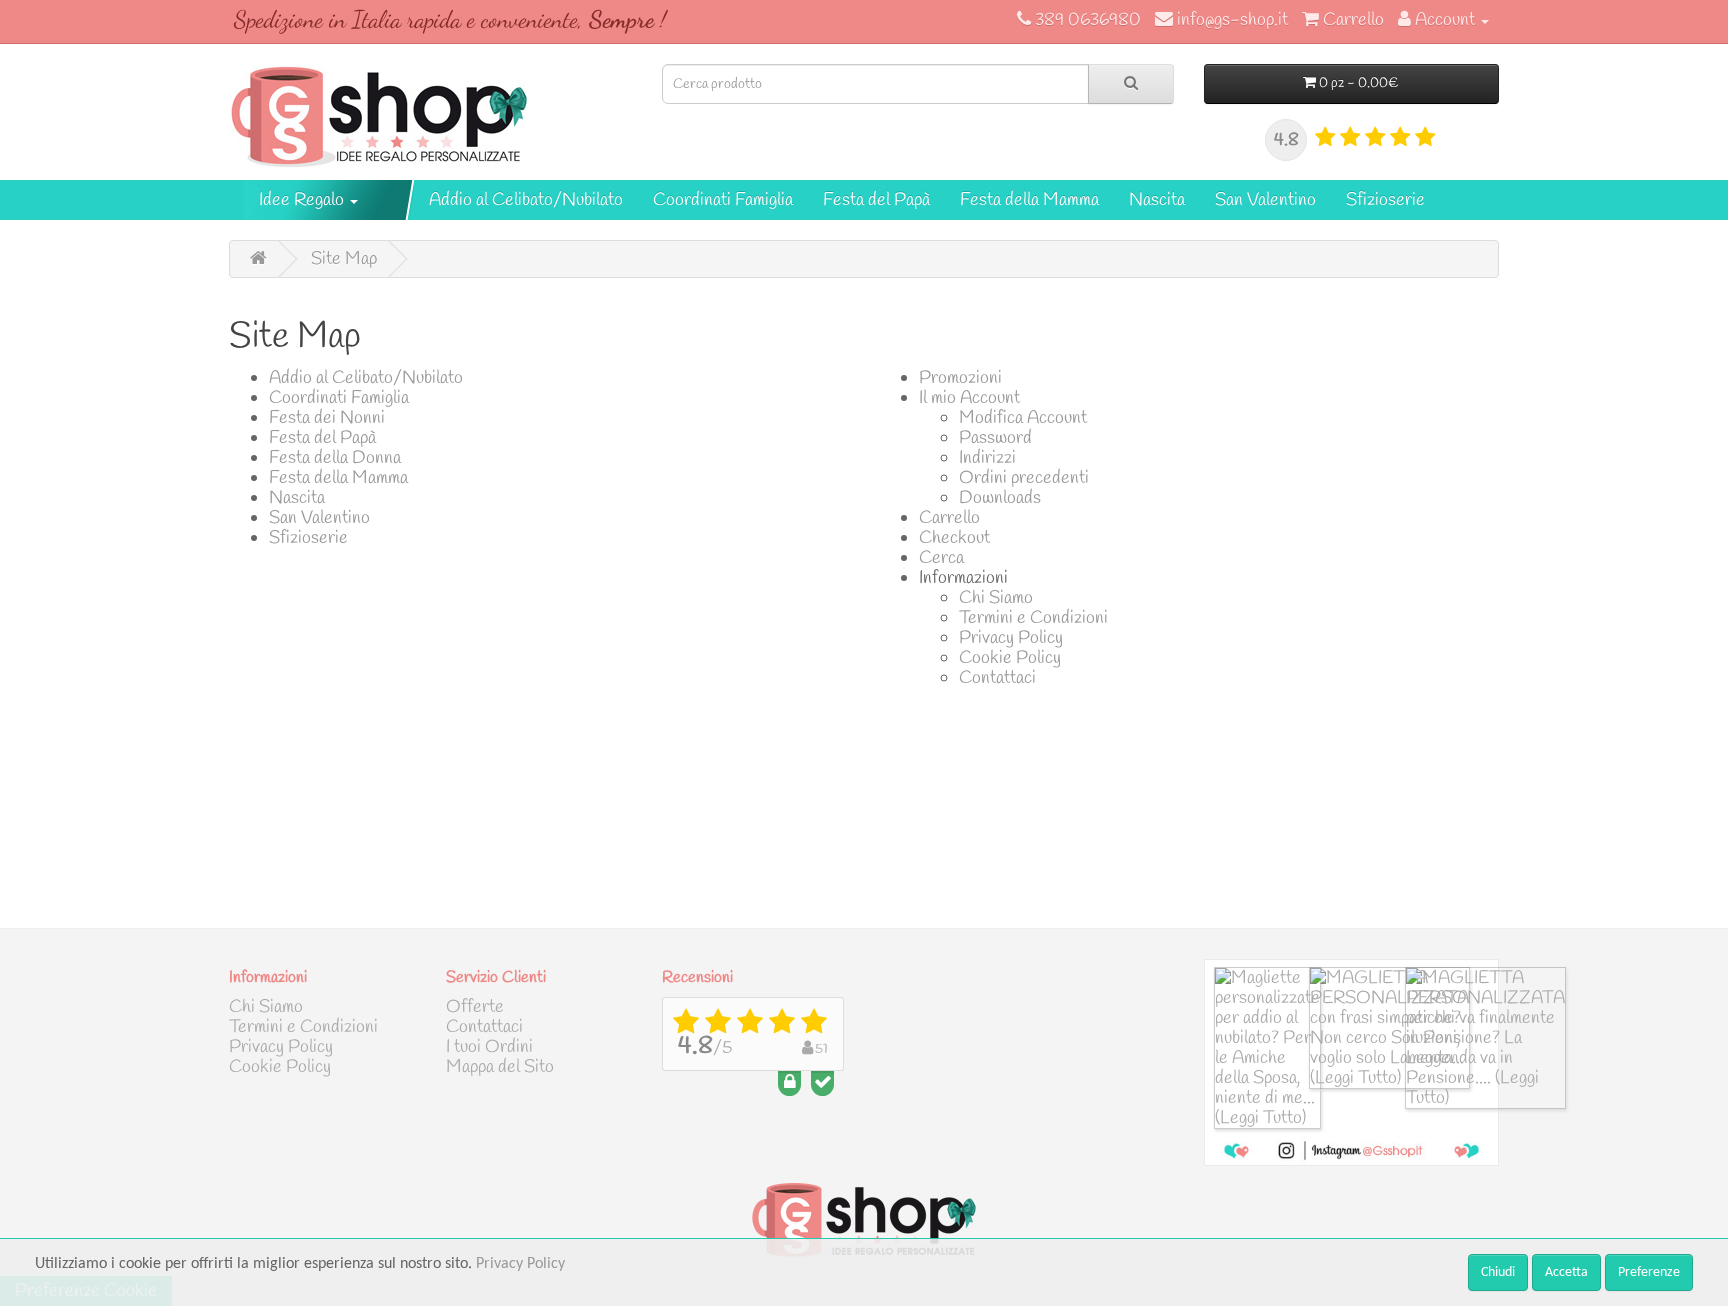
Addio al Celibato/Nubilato (526, 200)
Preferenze (1649, 1272)
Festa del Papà (876, 200)
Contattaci (997, 678)
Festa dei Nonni (327, 418)
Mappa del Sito (500, 1067)
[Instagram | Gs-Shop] (1351, 1149)
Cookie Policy (1010, 658)
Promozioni (960, 378)
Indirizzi (987, 458)
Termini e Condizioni (1033, 618)
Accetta (1566, 1272)
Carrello (949, 518)
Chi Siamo (996, 598)
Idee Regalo (303, 200)
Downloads (1000, 498)
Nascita (1157, 200)
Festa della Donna (335, 458)
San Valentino (1265, 200)
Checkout (954, 538)
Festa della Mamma (1029, 200)
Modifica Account (1023, 418)
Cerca (941, 558)
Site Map (344, 259)
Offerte (475, 1007)
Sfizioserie (1385, 200)
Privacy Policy (1011, 638)
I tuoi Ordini (489, 1047)
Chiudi (1498, 1272)
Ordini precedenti (1024, 478)
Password (995, 438)
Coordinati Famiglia (723, 200)
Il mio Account (969, 398)
